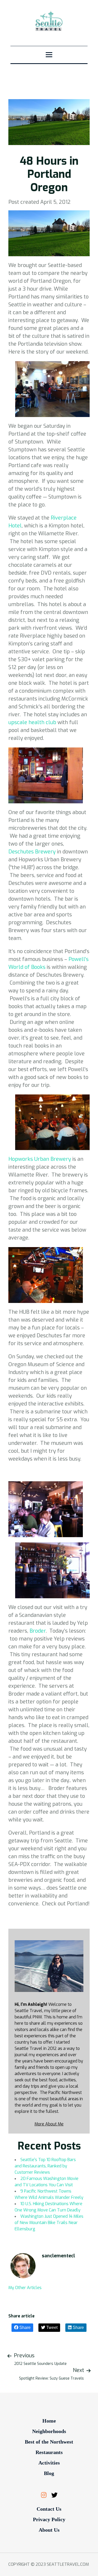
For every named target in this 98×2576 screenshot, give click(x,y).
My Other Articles (25, 2288)
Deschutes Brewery (32, 852)
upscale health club (33, 722)
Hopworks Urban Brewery (40, 1159)
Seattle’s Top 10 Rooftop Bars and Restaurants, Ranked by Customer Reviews (45, 2166)
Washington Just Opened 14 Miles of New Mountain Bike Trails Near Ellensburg (49, 2223)
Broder (38, 1631)
